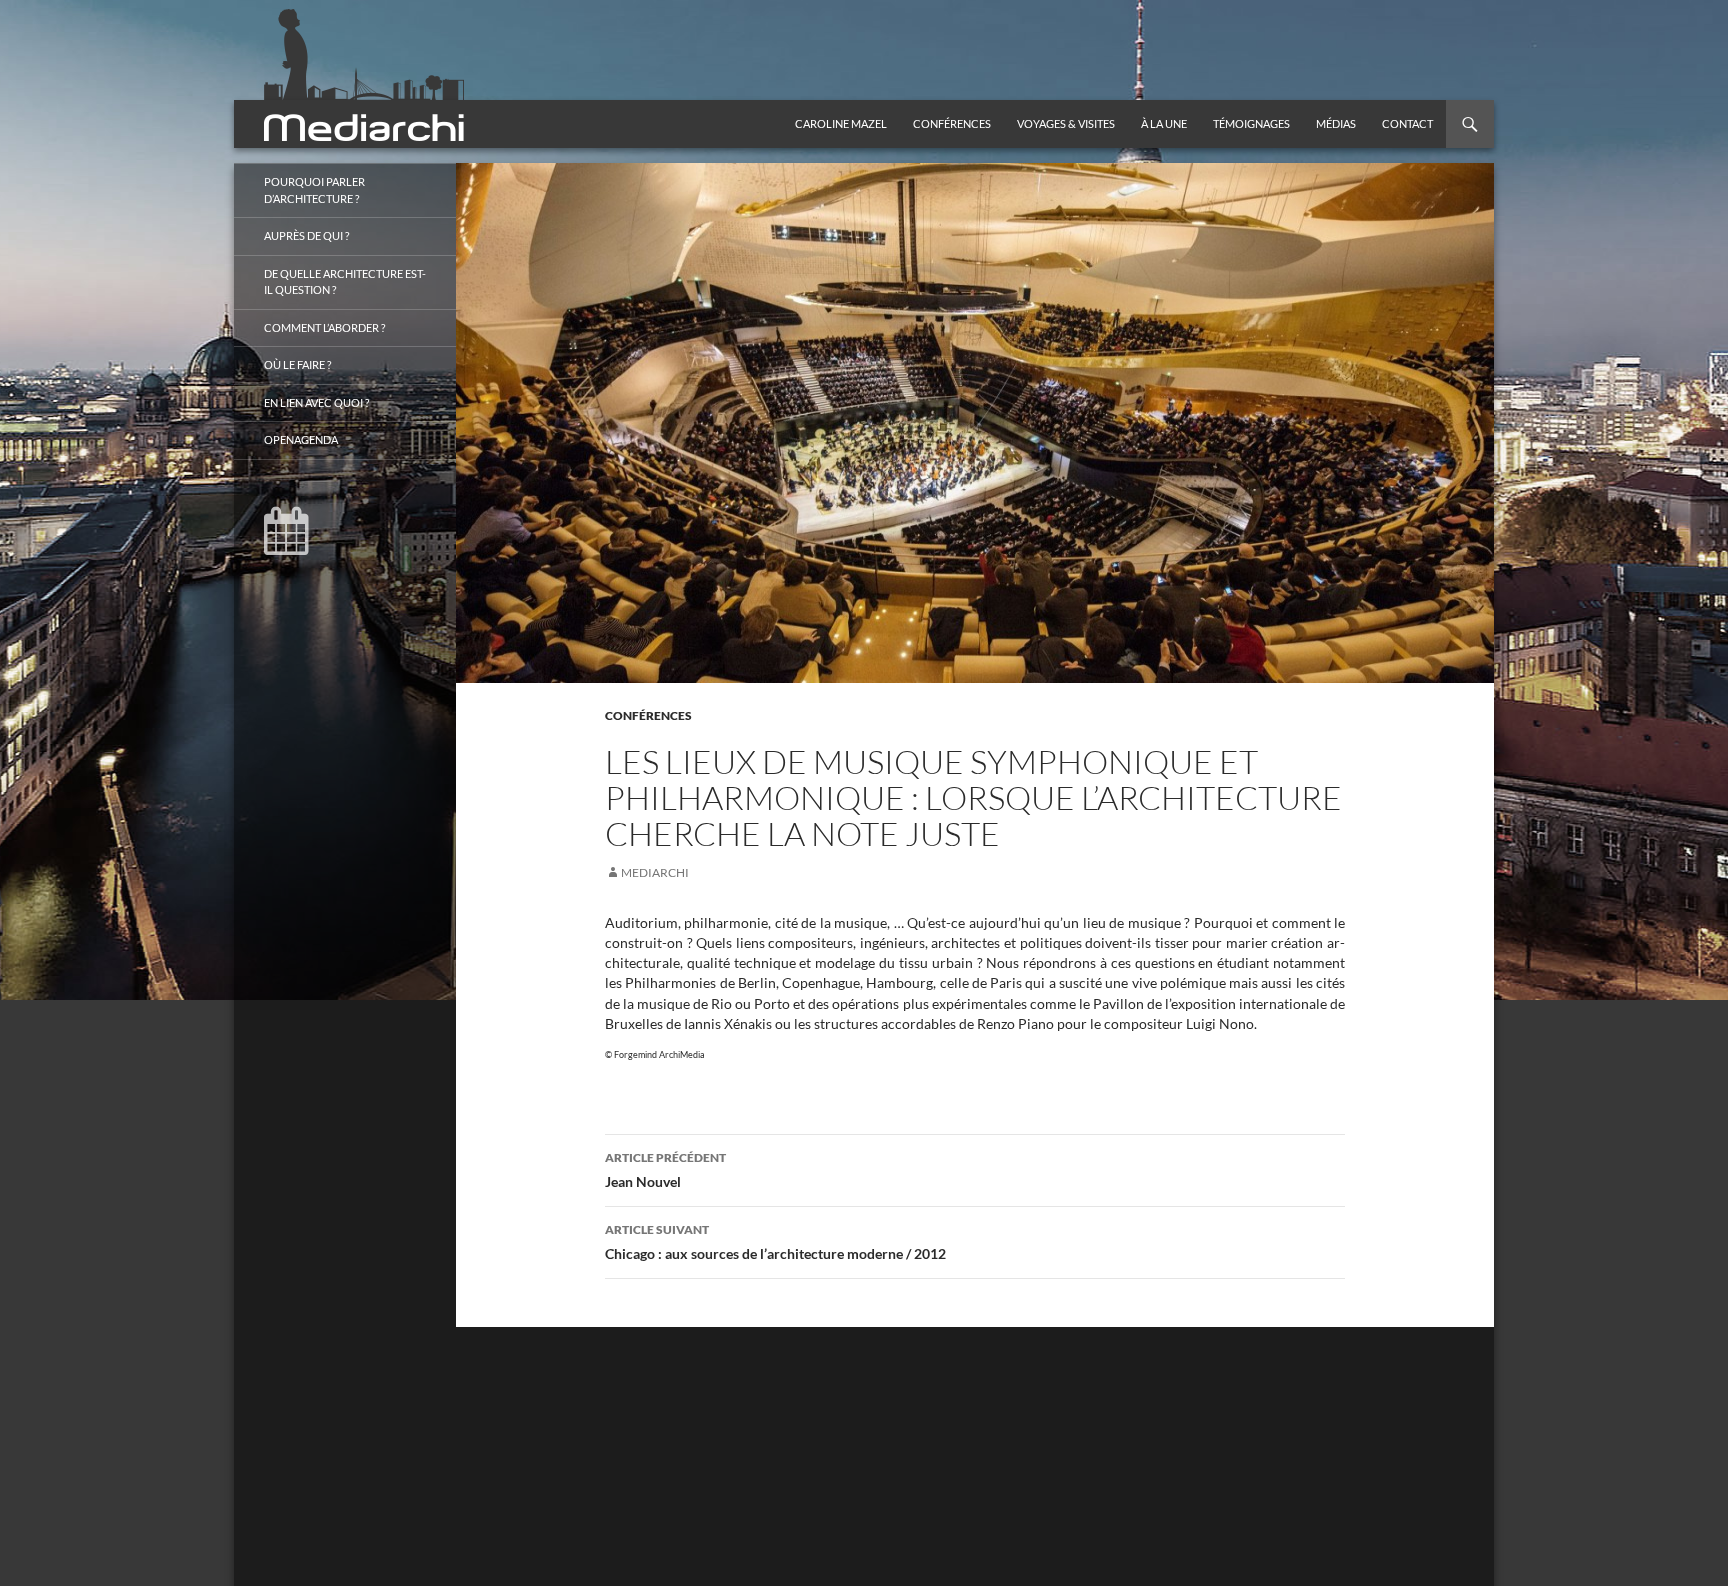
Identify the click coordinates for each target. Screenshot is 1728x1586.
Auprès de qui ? (306, 235)
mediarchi (655, 872)
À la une (1164, 123)
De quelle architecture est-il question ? (345, 282)
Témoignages (1251, 123)
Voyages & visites (1066, 123)
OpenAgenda (301, 439)
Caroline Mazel (841, 123)
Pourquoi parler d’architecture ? (314, 190)
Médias (1336, 123)
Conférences (952, 123)
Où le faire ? (297, 364)
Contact (1407, 123)
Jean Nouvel (665, 1170)
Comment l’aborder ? (324, 327)
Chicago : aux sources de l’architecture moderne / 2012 (775, 1242)
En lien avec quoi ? (316, 402)
